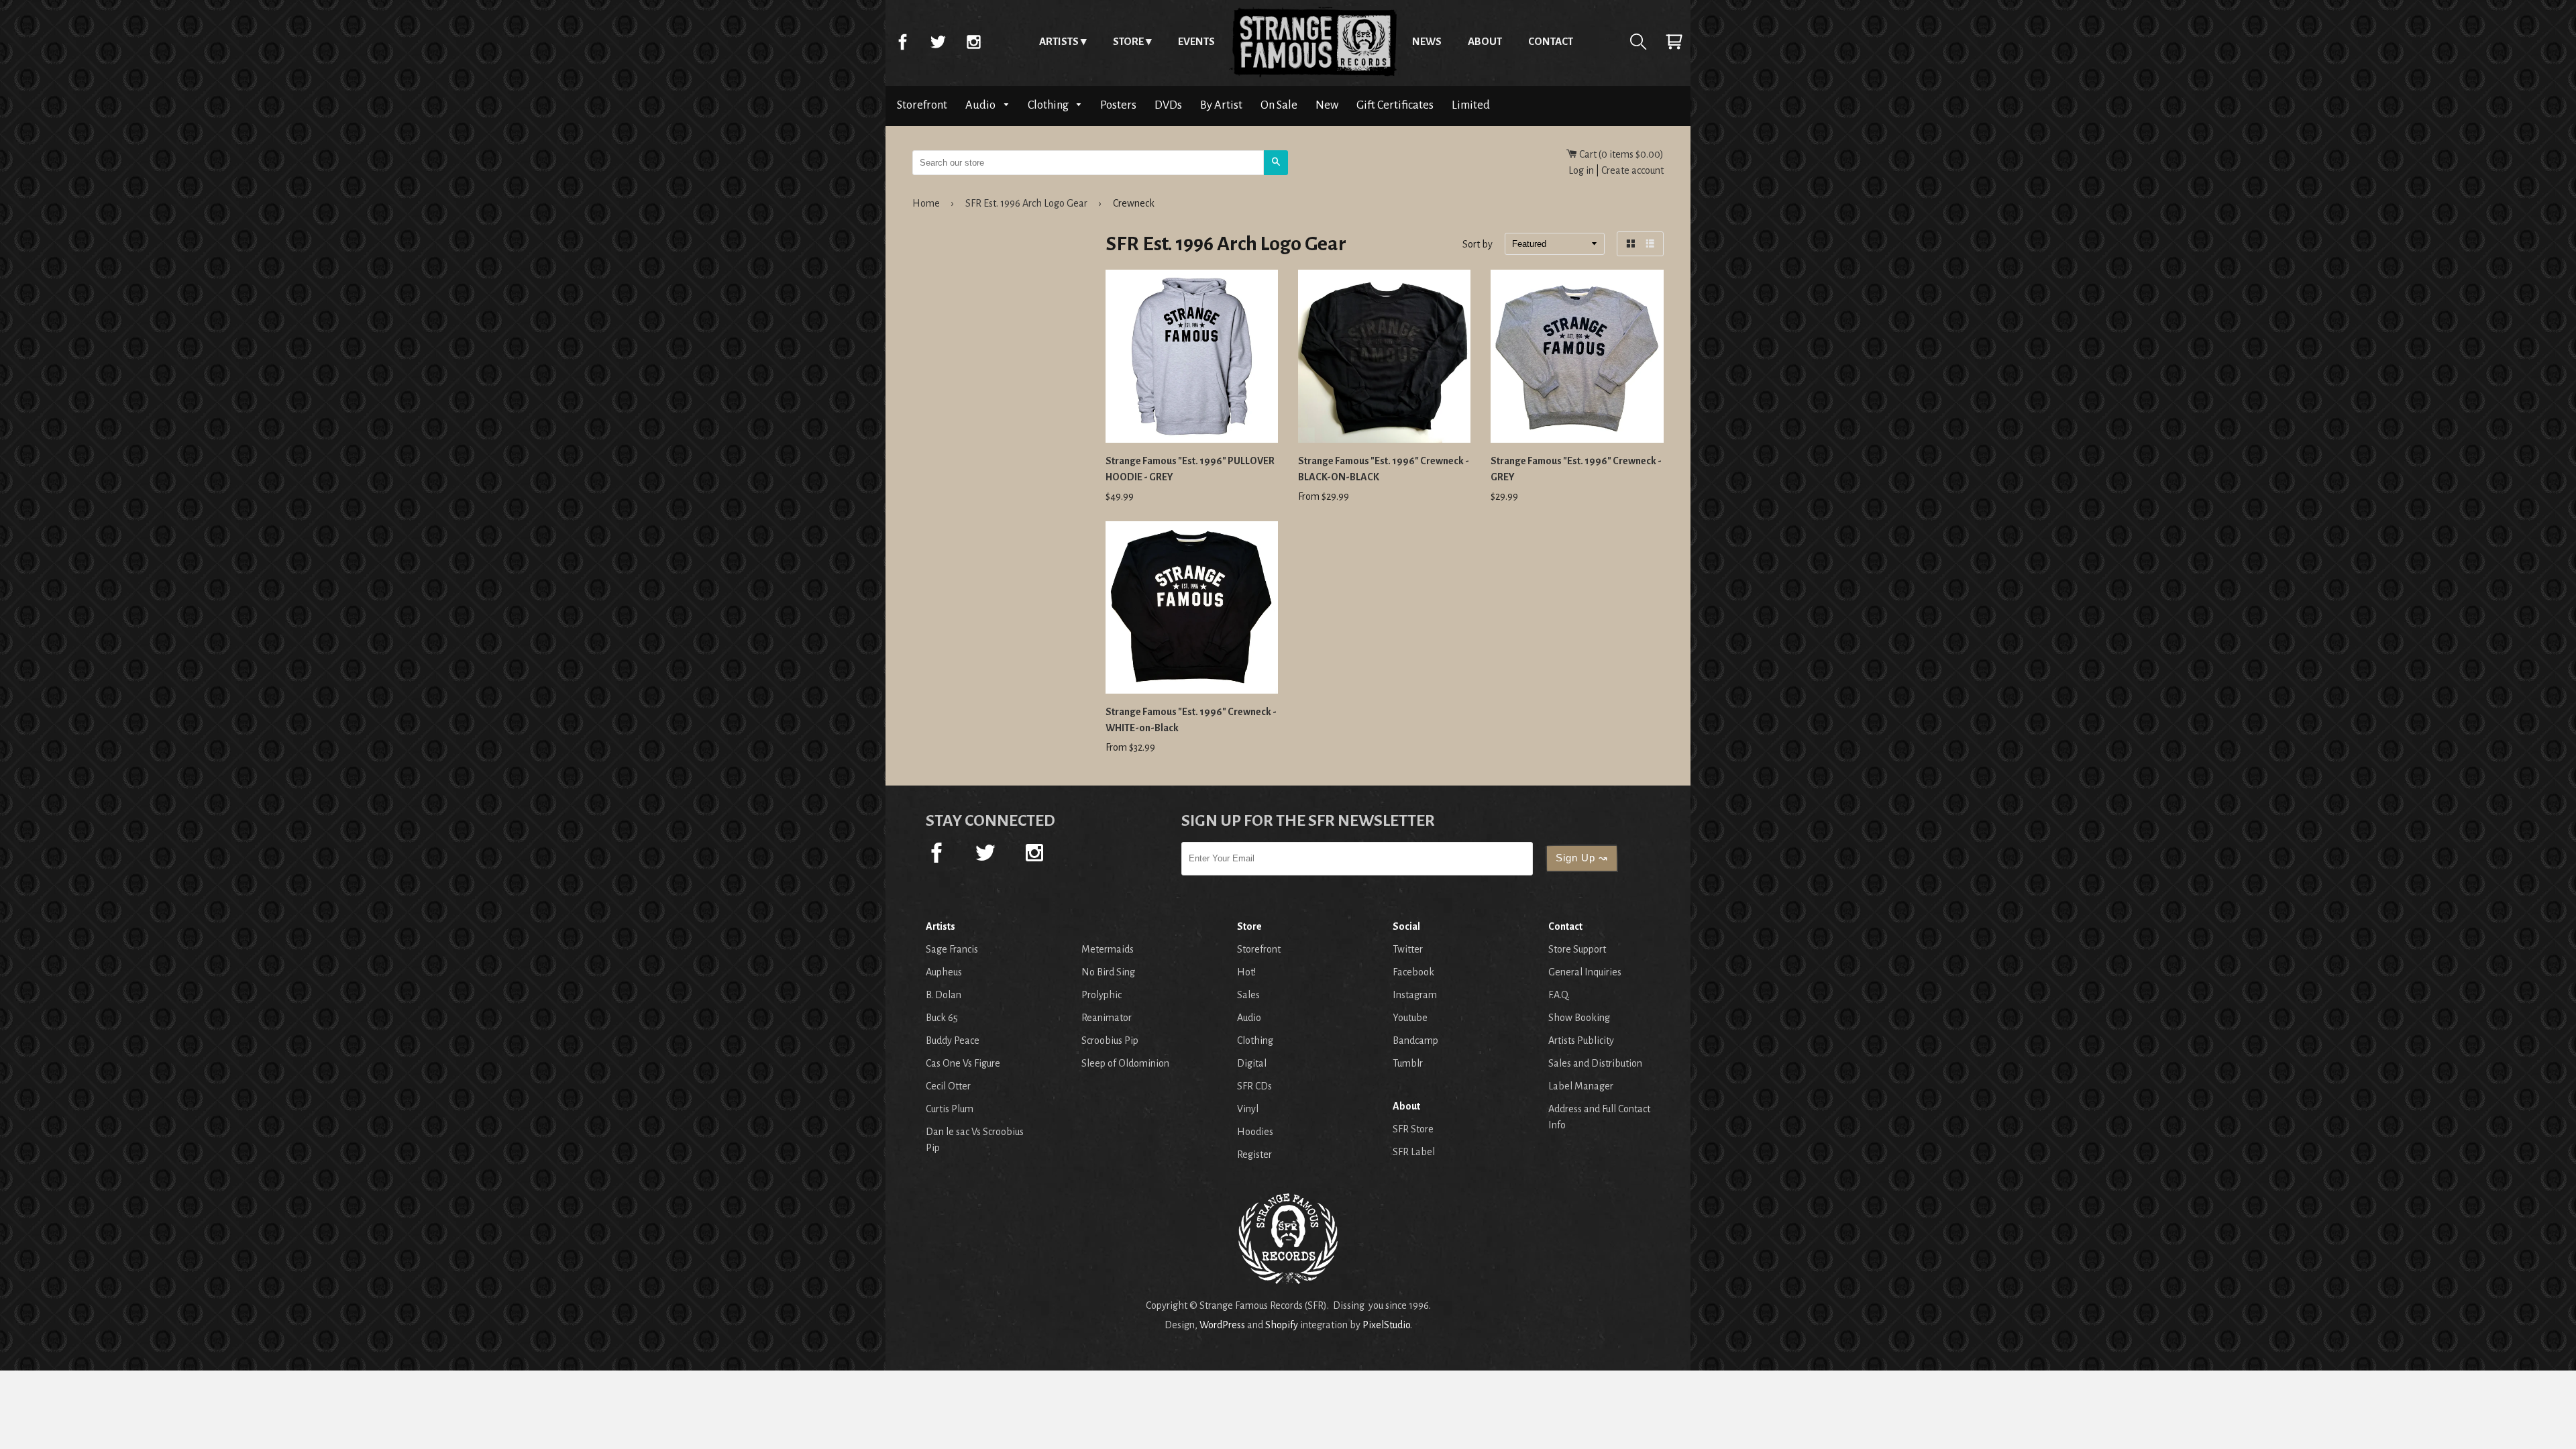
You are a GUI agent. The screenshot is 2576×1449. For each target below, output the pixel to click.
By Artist (1221, 105)
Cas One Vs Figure (963, 1063)
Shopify (1282, 1325)
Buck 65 (942, 1018)
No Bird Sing (1108, 972)
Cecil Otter (948, 1086)
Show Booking (1579, 1018)
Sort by (1478, 245)
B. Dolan (944, 995)
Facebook (902, 42)
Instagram (973, 42)
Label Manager (1581, 1086)
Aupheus (944, 972)
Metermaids (1108, 949)
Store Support (1577, 949)
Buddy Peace (953, 1040)
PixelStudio (1386, 1325)
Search (1638, 42)
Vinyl (1248, 1109)
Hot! (1246, 972)
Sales (1248, 995)
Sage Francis (952, 949)
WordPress (1222, 1325)
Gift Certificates (1395, 105)
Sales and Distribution (1595, 1063)
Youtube (1410, 1018)
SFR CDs (1254, 1086)
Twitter (938, 42)
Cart (1674, 42)
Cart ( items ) (1620, 154)
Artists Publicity (1581, 1040)
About (1485, 41)
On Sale (1279, 105)
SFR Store (1413, 1129)
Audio (981, 105)
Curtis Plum (950, 1109)
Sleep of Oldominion (1125, 1063)
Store (1128, 41)
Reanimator (1107, 1018)
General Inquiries (1585, 972)
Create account (1632, 170)
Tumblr (1408, 1063)
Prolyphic (1102, 995)
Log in (1581, 170)
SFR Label (1414, 1152)
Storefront (922, 105)
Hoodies (1255, 1132)
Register (1254, 1155)
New (1327, 105)
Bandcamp (1415, 1040)
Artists (1059, 41)
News (1427, 41)
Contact (1551, 41)
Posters (1118, 105)
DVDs (1168, 105)
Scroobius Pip (1110, 1040)
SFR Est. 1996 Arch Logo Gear (1026, 203)
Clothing (1049, 105)
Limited (1471, 105)
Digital (1252, 1063)
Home (1313, 42)
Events (1196, 41)
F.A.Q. (1559, 995)
